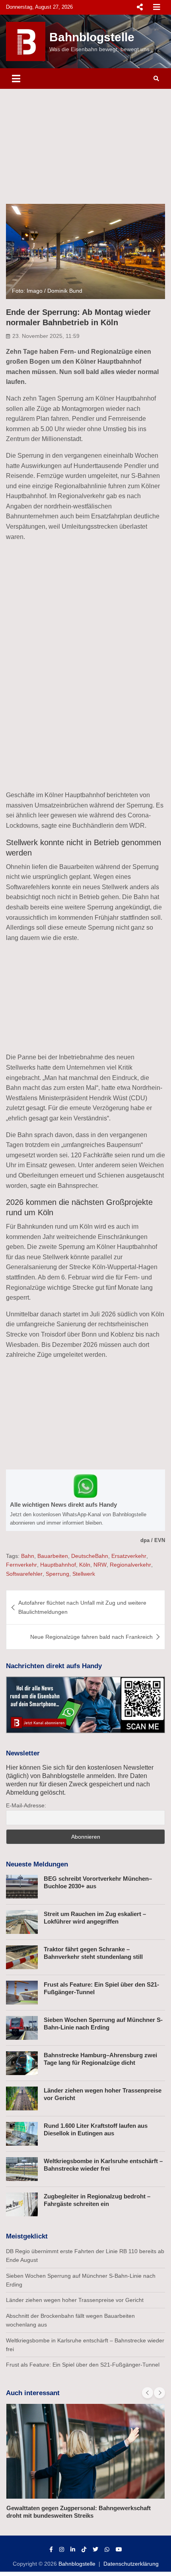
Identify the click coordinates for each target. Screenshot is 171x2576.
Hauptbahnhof (58, 1565)
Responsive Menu (140, 7)
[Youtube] (119, 2549)
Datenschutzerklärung (131, 2564)
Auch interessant (33, 2393)
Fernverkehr (21, 1565)
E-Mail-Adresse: (26, 1805)
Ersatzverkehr (129, 1556)
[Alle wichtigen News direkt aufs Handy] (85, 1500)
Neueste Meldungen (37, 1864)
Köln (85, 1565)
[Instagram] (62, 2549)
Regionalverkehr (130, 1565)
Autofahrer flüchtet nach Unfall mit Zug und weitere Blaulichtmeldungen (82, 1607)
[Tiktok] (84, 2549)
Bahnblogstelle (92, 37)
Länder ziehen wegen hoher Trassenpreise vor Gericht (75, 2300)
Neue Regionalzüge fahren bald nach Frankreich (91, 1637)
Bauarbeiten (53, 1556)
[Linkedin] (73, 2549)
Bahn (28, 1556)
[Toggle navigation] (16, 79)
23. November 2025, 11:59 (46, 336)
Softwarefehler (24, 1574)
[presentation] (148, 2393)
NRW (100, 1565)
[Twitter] (95, 2549)
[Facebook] (51, 2549)
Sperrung (57, 1574)
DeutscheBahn (90, 1556)
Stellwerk (84, 1574)
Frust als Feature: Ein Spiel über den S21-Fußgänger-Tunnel (83, 2365)
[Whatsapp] (107, 2549)
